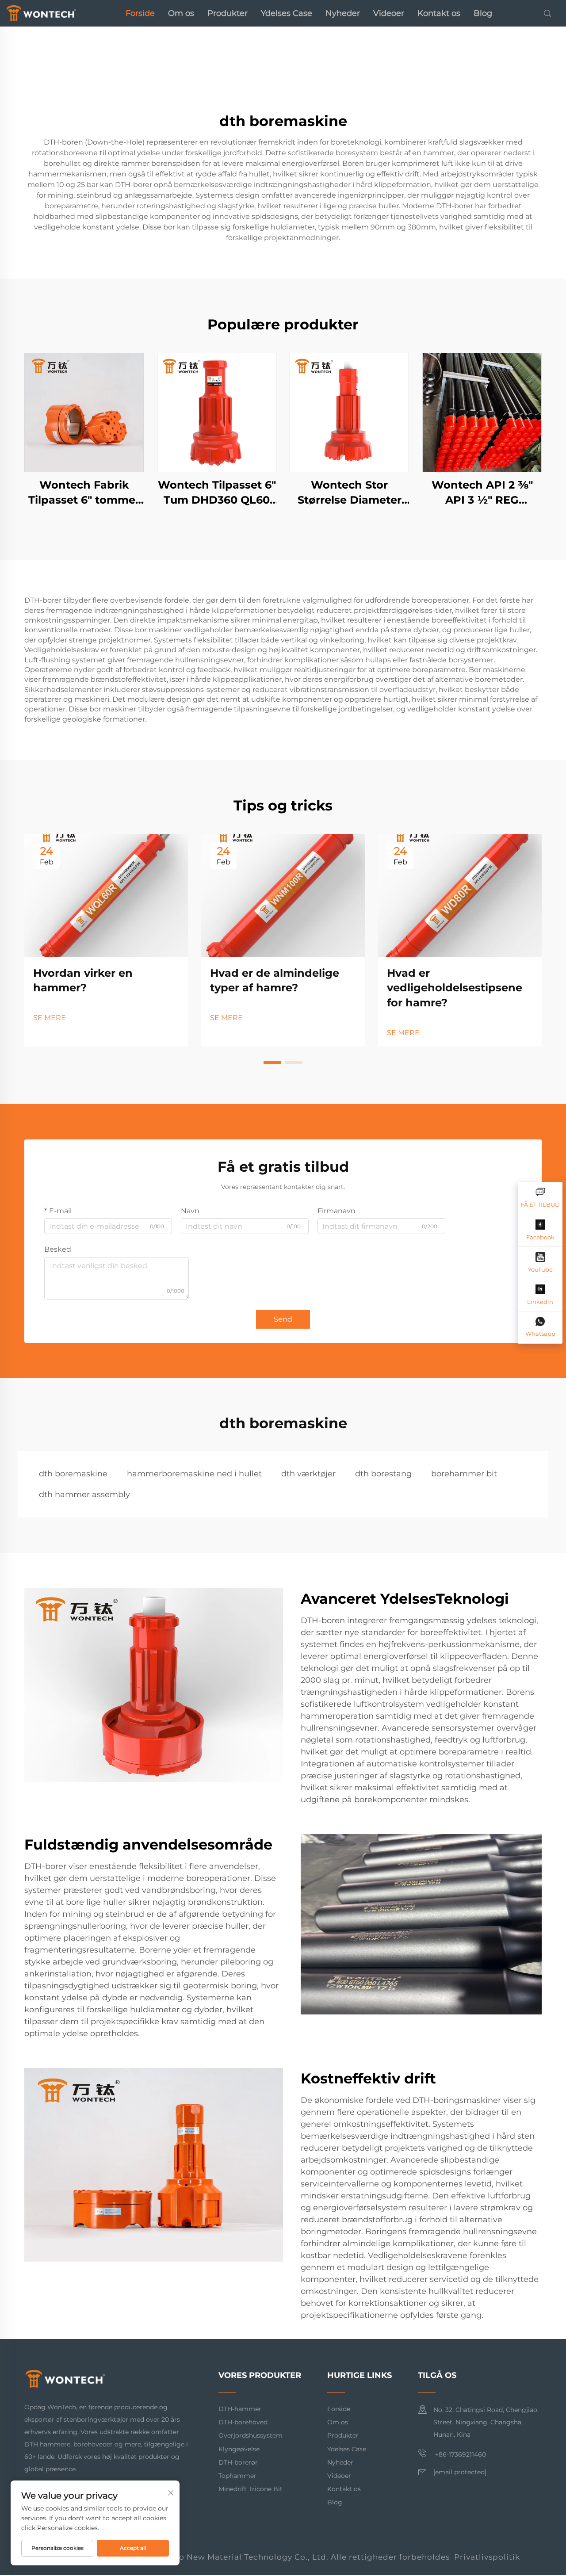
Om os (181, 13)
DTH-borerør (238, 2462)
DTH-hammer (240, 2409)
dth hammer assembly (84, 1494)
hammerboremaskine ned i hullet (194, 1474)
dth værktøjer (308, 1474)
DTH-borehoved (243, 2422)
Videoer (389, 13)
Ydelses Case (287, 13)
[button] (272, 1063)
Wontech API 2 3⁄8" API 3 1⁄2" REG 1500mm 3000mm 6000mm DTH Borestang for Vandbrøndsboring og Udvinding (482, 493)
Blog (483, 13)
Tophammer (237, 2476)
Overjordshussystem (250, 2435)
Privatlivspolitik (487, 2557)
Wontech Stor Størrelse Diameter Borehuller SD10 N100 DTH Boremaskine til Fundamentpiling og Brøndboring (350, 493)
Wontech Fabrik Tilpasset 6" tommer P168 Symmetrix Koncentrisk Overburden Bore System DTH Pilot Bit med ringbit (84, 493)
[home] (41, 13)
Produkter (228, 13)
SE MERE (50, 1018)
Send (283, 1319)
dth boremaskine (73, 1474)
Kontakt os (439, 13)
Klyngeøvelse (239, 2449)
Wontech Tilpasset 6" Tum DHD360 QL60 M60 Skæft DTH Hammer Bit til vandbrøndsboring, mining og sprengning (217, 493)
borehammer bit (464, 1474)
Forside (140, 13)
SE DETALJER (84, 412)
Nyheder (343, 13)
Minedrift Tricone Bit (250, 2489)
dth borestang (383, 1474)
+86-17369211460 (460, 2454)
